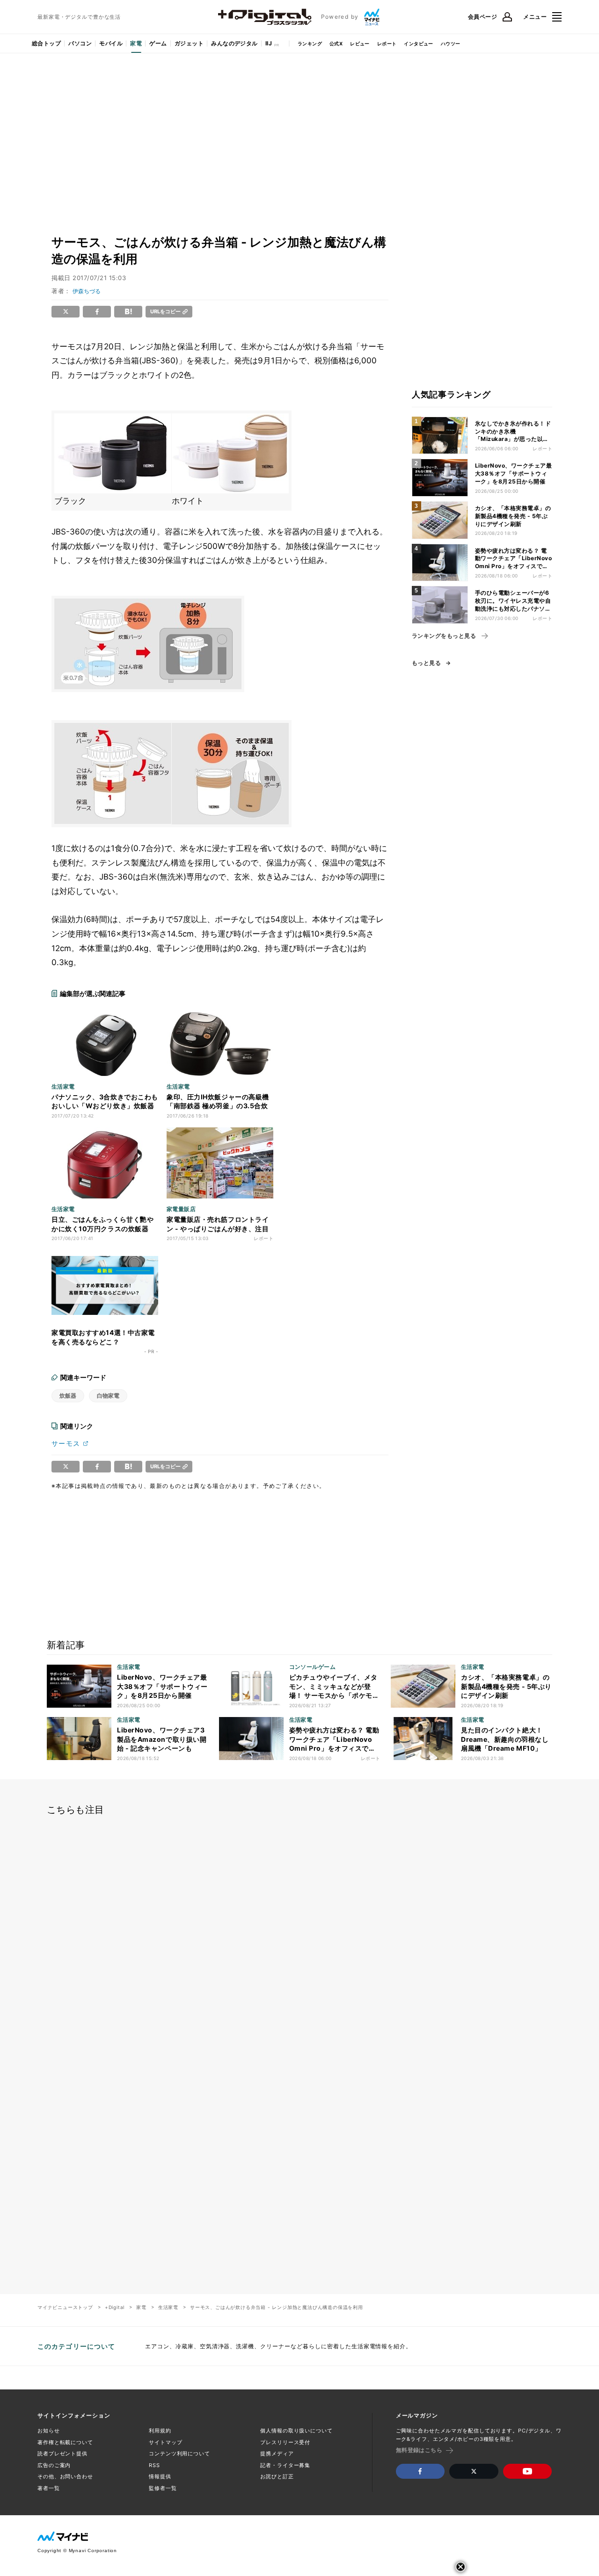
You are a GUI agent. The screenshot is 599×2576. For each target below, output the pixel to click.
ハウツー (451, 43)
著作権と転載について (65, 2442)
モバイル (111, 43)
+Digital (115, 2307)
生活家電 (168, 2307)
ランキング (310, 43)
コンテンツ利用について (179, 2453)
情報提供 (160, 2476)
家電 (136, 43)
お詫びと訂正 (277, 2476)
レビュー (360, 43)
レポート (387, 43)
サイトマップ (165, 2442)
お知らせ (49, 2431)
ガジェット (189, 43)
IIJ (269, 43)
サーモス (66, 1443)
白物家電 (108, 1396)
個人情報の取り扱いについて (296, 2431)
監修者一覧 (163, 2488)
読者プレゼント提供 (62, 2453)
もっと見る (426, 663)
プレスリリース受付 (285, 2442)
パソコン (80, 43)
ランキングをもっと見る (444, 636)
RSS (154, 2465)
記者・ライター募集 (285, 2465)
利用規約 (160, 2431)
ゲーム (158, 43)
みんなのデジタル (234, 43)
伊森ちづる (87, 291)
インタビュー (418, 43)
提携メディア (277, 2453)
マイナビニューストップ (65, 2307)
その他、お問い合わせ (65, 2476)
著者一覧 (49, 2488)
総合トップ (46, 43)
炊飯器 (68, 1396)
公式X (336, 43)
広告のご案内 (54, 2465)
